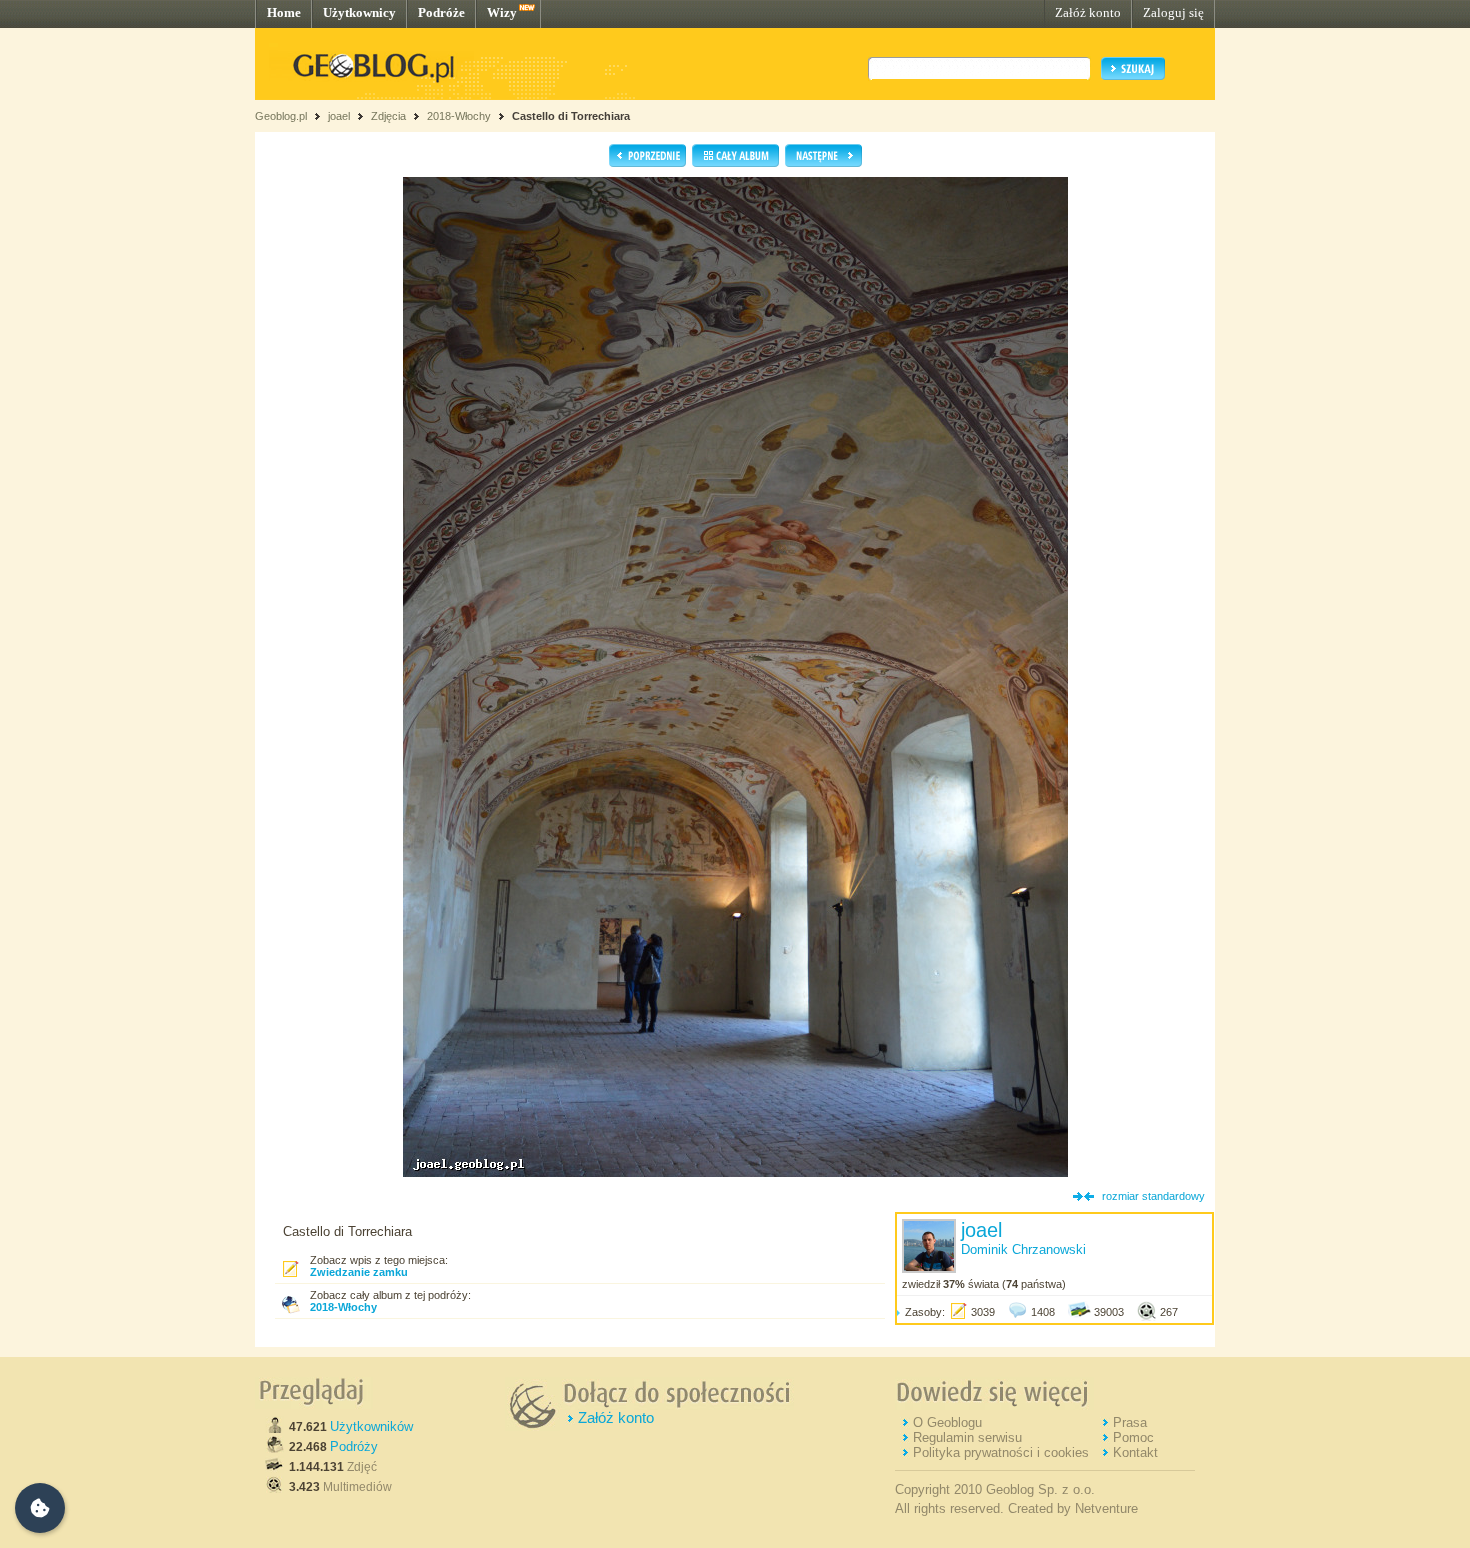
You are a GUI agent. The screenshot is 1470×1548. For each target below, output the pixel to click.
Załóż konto (1088, 12)
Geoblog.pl (281, 116)
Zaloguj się (1173, 12)
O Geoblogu (947, 1422)
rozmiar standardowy (1153, 1196)
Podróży (354, 1446)
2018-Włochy (459, 116)
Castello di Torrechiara (571, 116)
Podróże (441, 12)
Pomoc (1133, 1437)
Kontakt (1135, 1452)
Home (284, 12)
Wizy (502, 12)
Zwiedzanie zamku (359, 1272)
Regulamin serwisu (967, 1437)
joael (339, 116)
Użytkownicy (359, 12)
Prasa (1130, 1422)
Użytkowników (371, 1426)
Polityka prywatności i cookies (1001, 1452)
